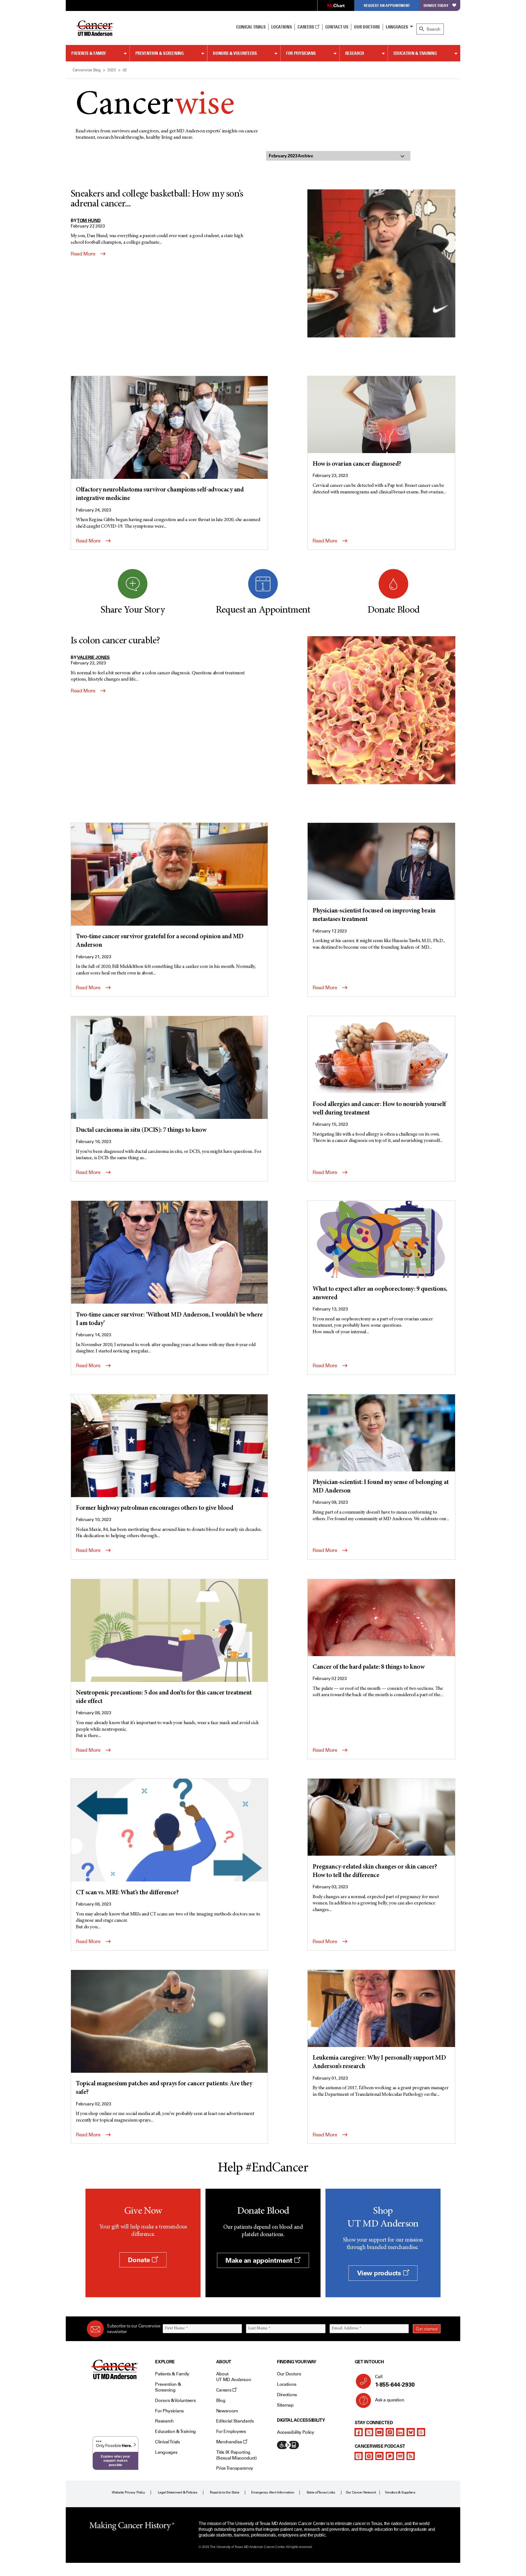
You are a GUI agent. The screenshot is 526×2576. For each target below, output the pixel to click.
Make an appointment (260, 2260)
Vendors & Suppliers (400, 2492)
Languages (397, 27)
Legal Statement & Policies (178, 2492)
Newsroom (227, 2411)
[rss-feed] (411, 2456)
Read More (84, 254)
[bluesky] (411, 2432)
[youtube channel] (379, 2432)
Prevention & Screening (160, 53)
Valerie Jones (94, 657)
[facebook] (359, 2432)
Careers (306, 27)
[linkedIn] (400, 2432)
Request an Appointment (387, 5)
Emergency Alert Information (273, 2492)
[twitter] (369, 2432)
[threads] (421, 2432)
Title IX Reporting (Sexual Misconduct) (236, 2455)
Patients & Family (89, 53)
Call (395, 2381)
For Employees (231, 2431)
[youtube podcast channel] (379, 2456)
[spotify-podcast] (369, 2456)
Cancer (155, 106)
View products (380, 2273)
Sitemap (285, 2405)
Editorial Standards (235, 2421)
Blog (221, 2400)
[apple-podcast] (359, 2456)
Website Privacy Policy (128, 2492)
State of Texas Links (321, 2492)
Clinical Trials (251, 27)
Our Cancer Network (361, 2492)
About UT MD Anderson (234, 2377)
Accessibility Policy (296, 2432)
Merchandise (230, 2442)
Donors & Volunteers (235, 53)
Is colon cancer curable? (115, 641)
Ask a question (390, 2400)
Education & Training (415, 53)
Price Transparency (235, 2468)
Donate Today (436, 5)
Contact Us (337, 27)
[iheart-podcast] (400, 2456)
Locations (287, 2384)
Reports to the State (225, 2492)
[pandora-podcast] (390, 2456)
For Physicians (301, 53)
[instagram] (390, 2432)
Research (355, 53)
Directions (287, 2395)
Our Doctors (367, 27)
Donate (140, 2260)
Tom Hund (89, 220)
